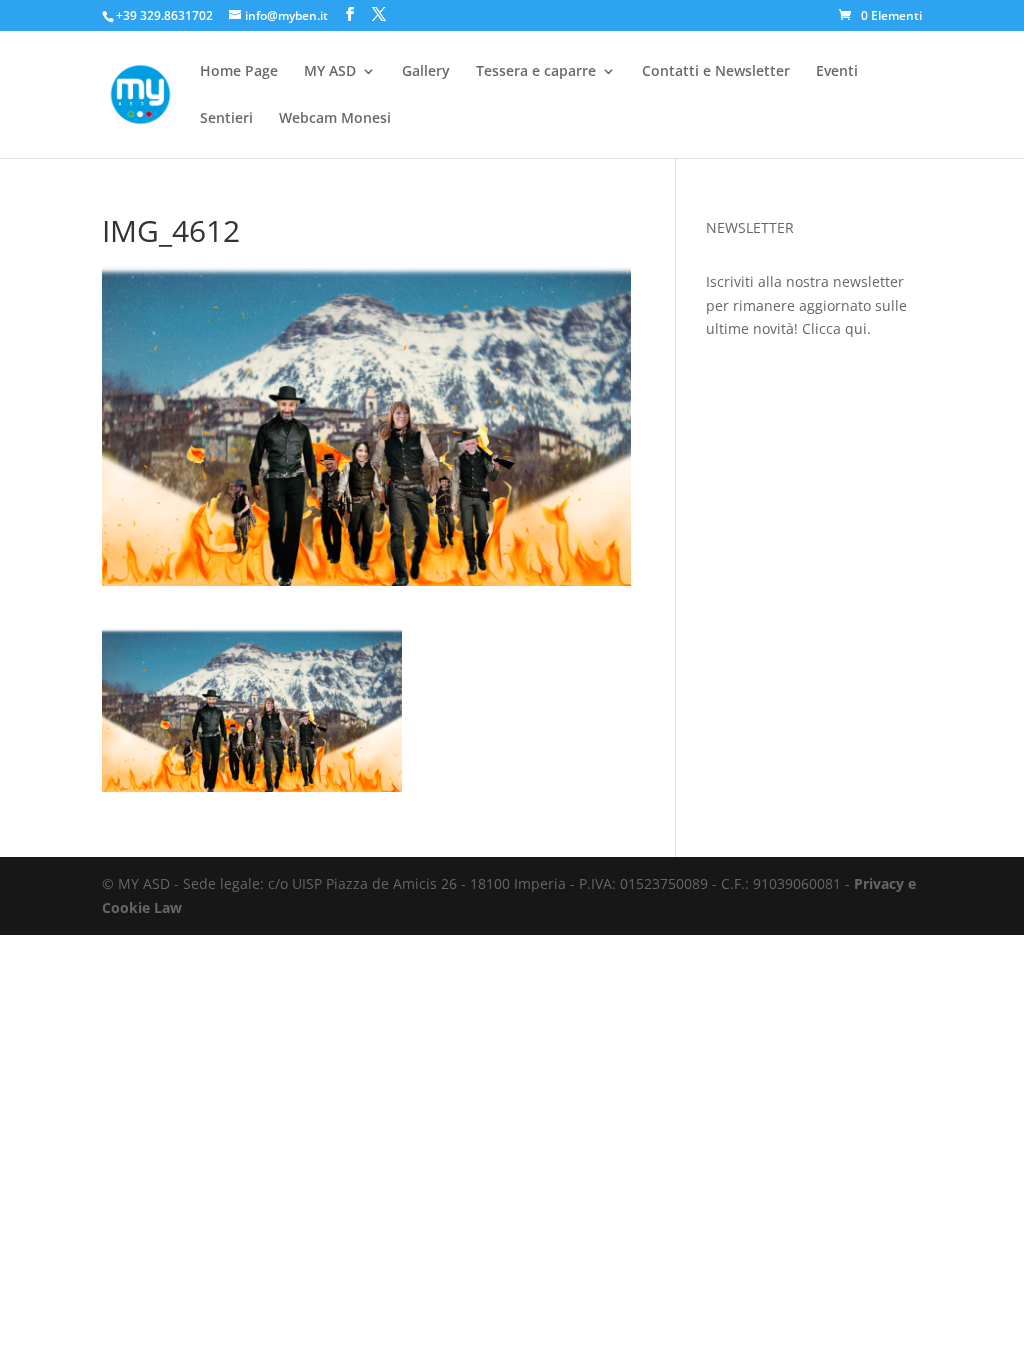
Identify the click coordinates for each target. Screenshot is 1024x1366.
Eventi (837, 72)
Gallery (426, 72)
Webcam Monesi (335, 119)
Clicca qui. (836, 328)
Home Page (239, 72)
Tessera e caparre (536, 72)
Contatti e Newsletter (716, 72)
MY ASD (330, 72)
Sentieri (226, 119)
